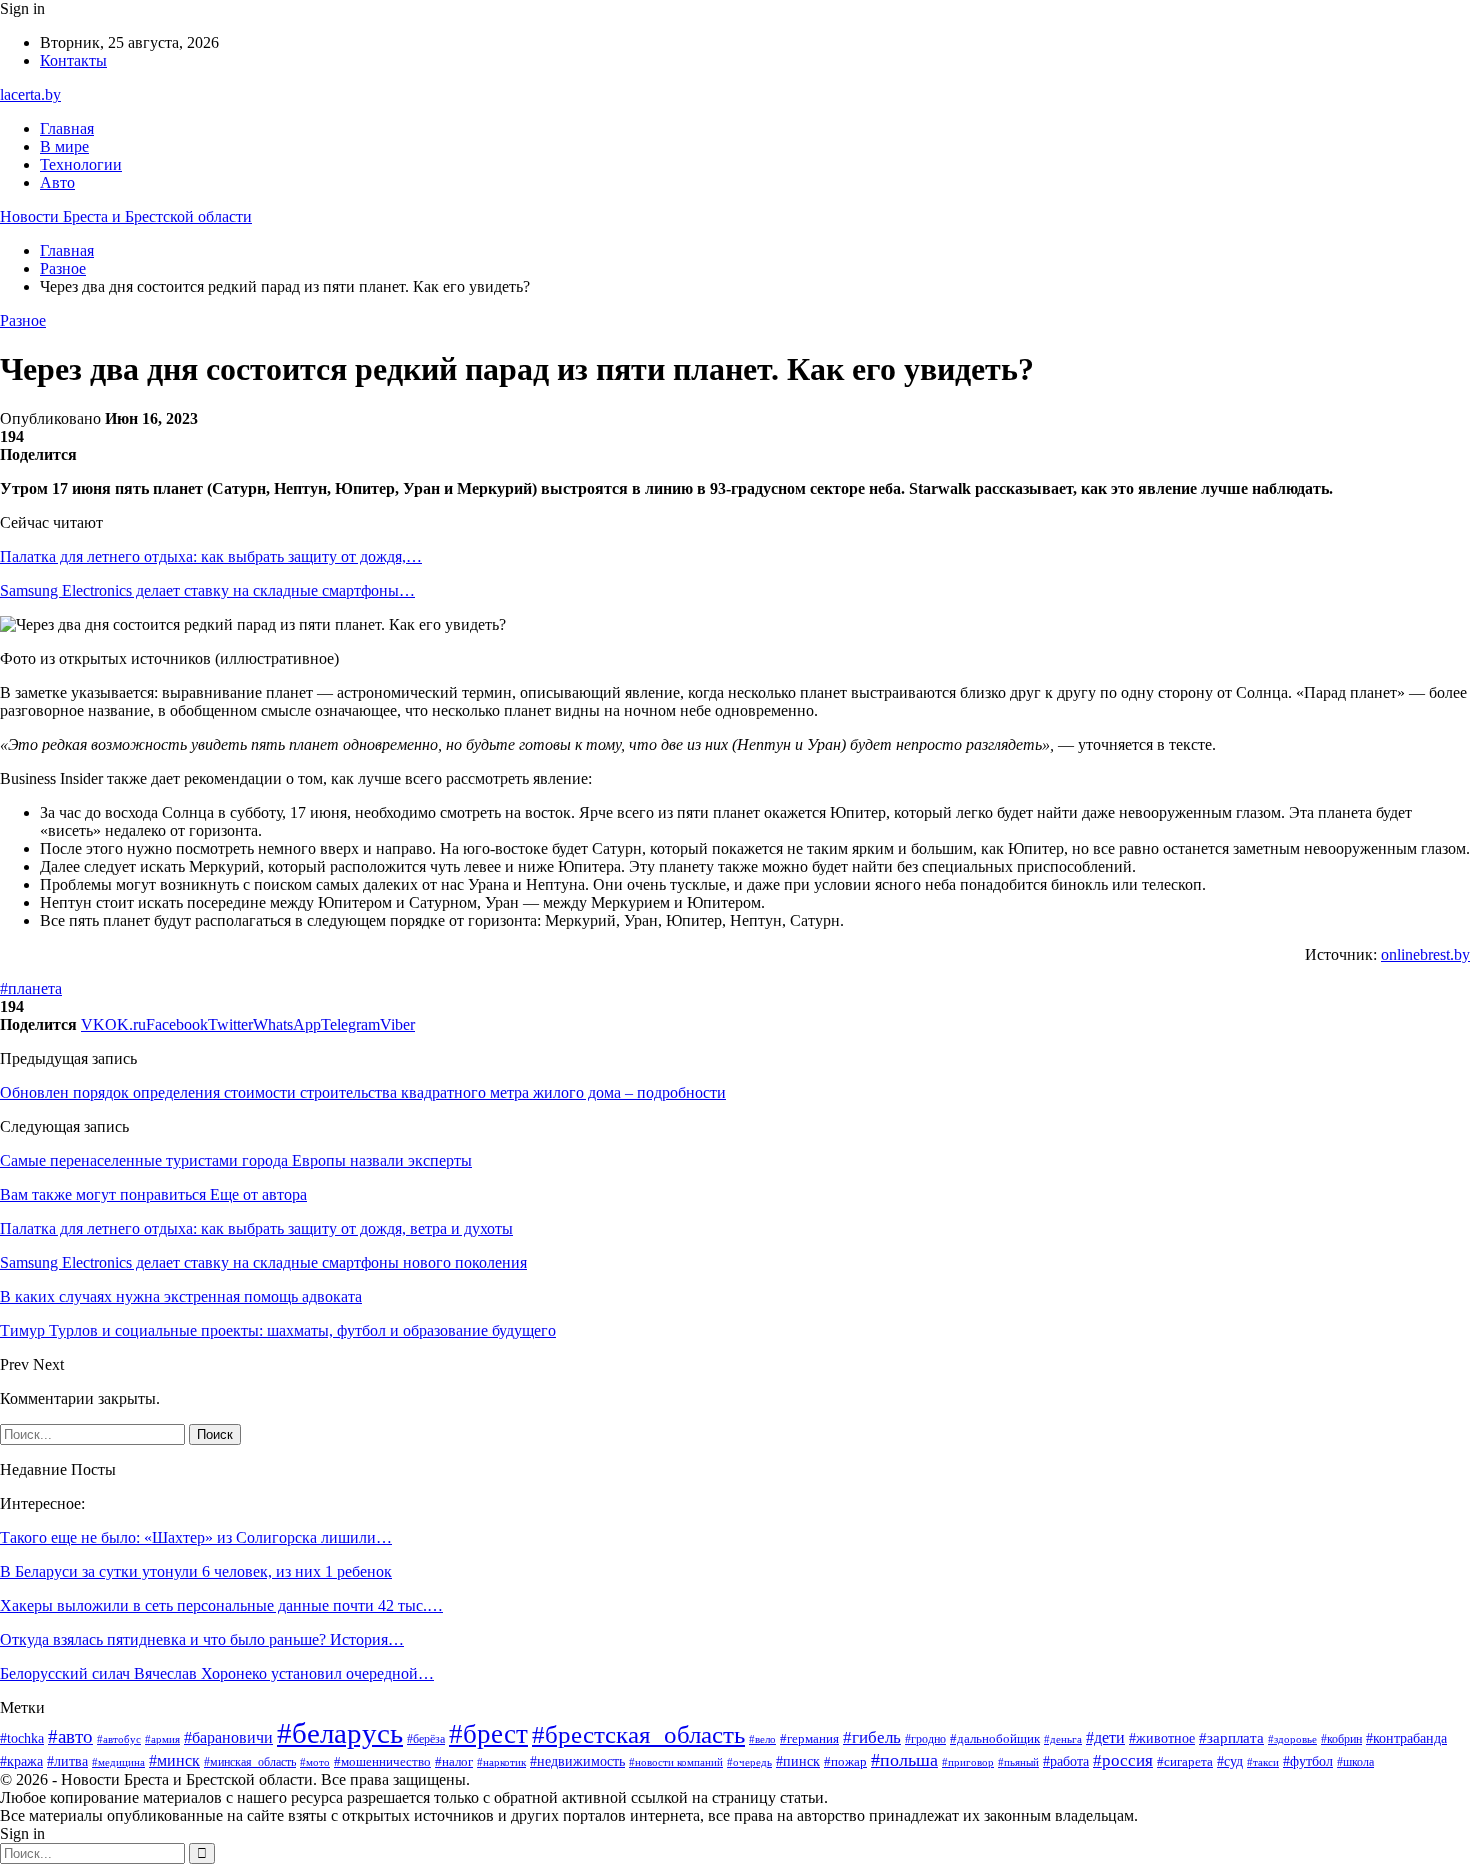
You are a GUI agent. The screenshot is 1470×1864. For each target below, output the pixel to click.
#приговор (968, 1762)
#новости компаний (676, 1762)
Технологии (81, 164)
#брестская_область (638, 1734)
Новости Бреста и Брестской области (126, 216)
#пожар (845, 1762)
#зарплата (1231, 1738)
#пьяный (1018, 1762)
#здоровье (1292, 1739)
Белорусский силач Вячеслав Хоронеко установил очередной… (217, 1673)
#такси (1263, 1762)
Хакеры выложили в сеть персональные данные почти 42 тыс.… (221, 1605)
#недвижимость (577, 1761)
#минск (174, 1760)
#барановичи (228, 1737)
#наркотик (501, 1762)
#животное (1162, 1738)
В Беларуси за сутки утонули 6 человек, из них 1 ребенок (196, 1571)
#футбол (1308, 1761)
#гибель (872, 1737)
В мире (64, 146)
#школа (1355, 1762)
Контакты (73, 60)
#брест (488, 1734)
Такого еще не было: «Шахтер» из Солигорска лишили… (196, 1537)
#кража (21, 1761)
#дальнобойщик (995, 1738)
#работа (1066, 1761)
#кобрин (1341, 1739)
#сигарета (1185, 1762)
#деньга (1063, 1739)
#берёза (426, 1739)
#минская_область (250, 1762)
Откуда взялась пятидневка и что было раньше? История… (202, 1639)
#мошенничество (382, 1761)
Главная (67, 128)
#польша (904, 1760)
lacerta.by (30, 94)
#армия (162, 1739)
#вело (762, 1739)
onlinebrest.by (1425, 954)
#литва (67, 1761)
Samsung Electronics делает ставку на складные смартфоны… (207, 590)
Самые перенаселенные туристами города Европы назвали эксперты (236, 1160)
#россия (1123, 1760)
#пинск (798, 1761)
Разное (23, 320)
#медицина (118, 1762)
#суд (1230, 1761)
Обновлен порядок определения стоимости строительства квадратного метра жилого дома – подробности (363, 1092)
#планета (31, 988)
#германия (809, 1738)
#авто (70, 1736)
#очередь (749, 1762)
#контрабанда (1406, 1738)
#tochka (22, 1738)
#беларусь (340, 1733)
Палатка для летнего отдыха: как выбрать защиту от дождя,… (211, 556)
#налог (454, 1761)
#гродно (925, 1739)
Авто (57, 182)
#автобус (119, 1739)
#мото (315, 1762)
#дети (1105, 1737)
